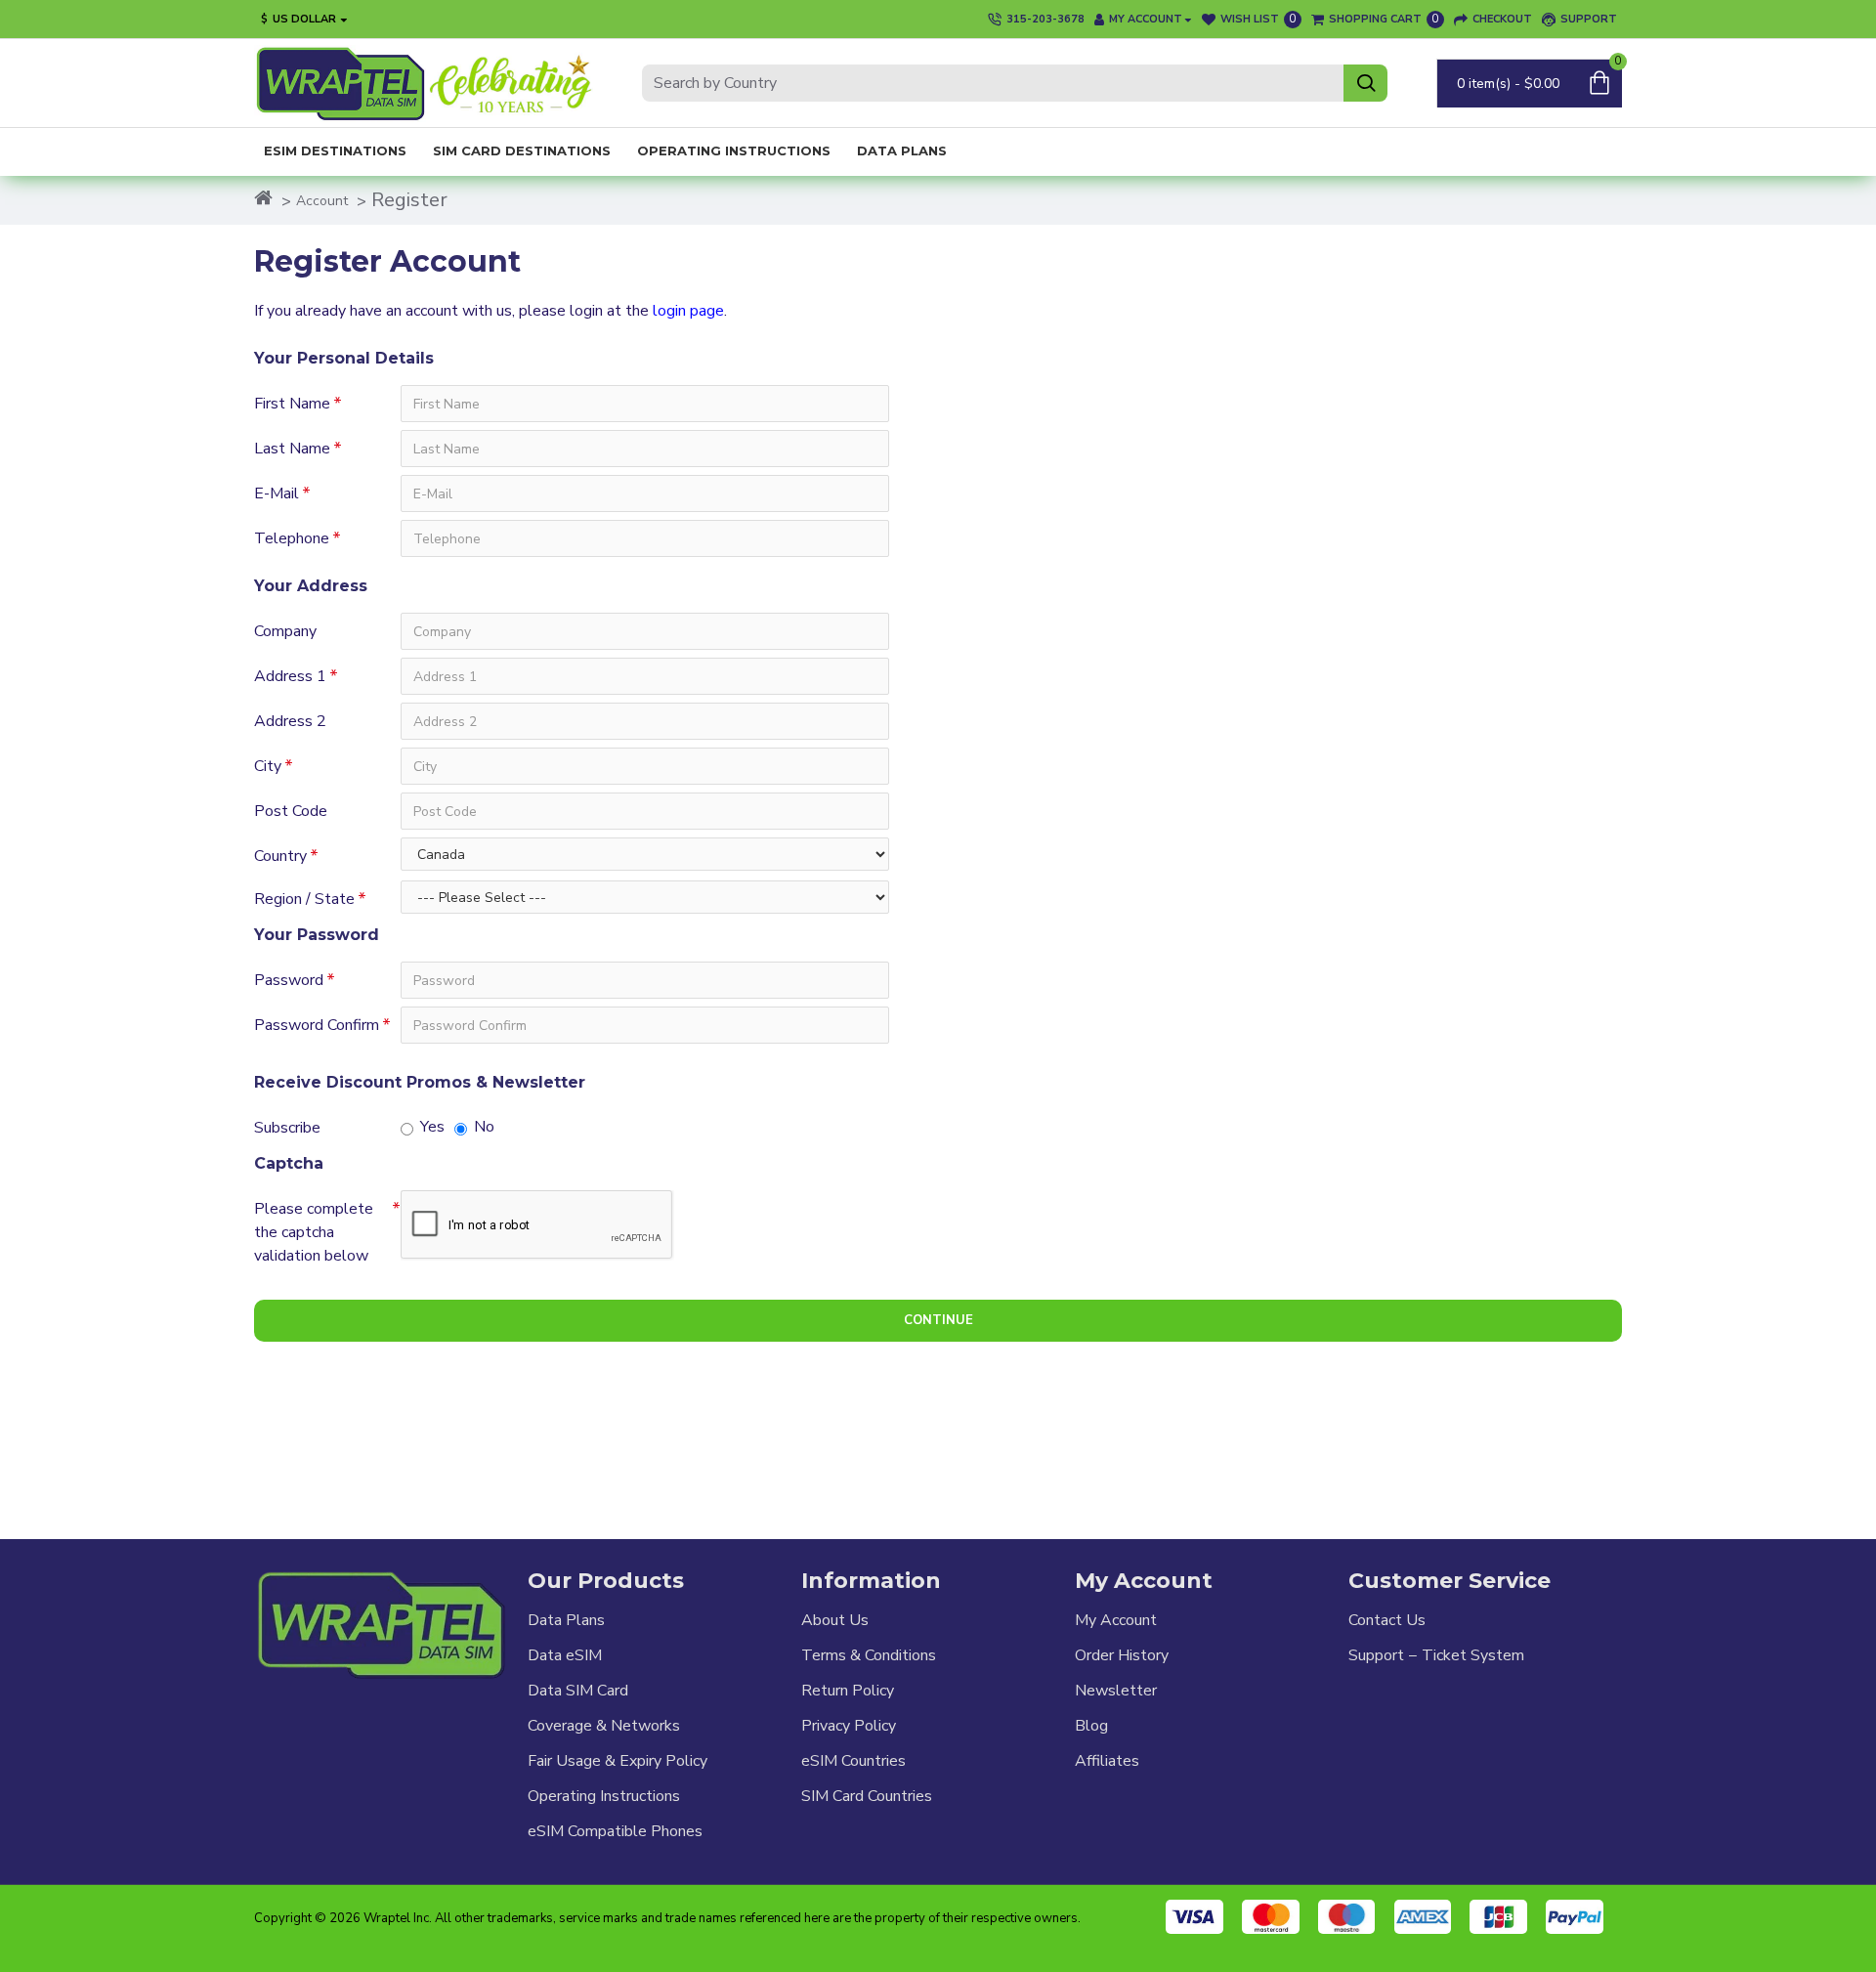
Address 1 (290, 676)
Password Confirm (317, 1025)
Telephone (292, 538)
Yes (432, 1127)
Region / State (304, 899)
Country (280, 856)
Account (322, 201)
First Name (292, 404)
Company (285, 631)
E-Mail (277, 493)
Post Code (291, 811)
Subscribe (287, 1128)
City (268, 766)
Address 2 (290, 721)
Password (289, 980)
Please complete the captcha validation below (314, 1232)
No (484, 1127)
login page (688, 311)
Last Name (292, 449)
